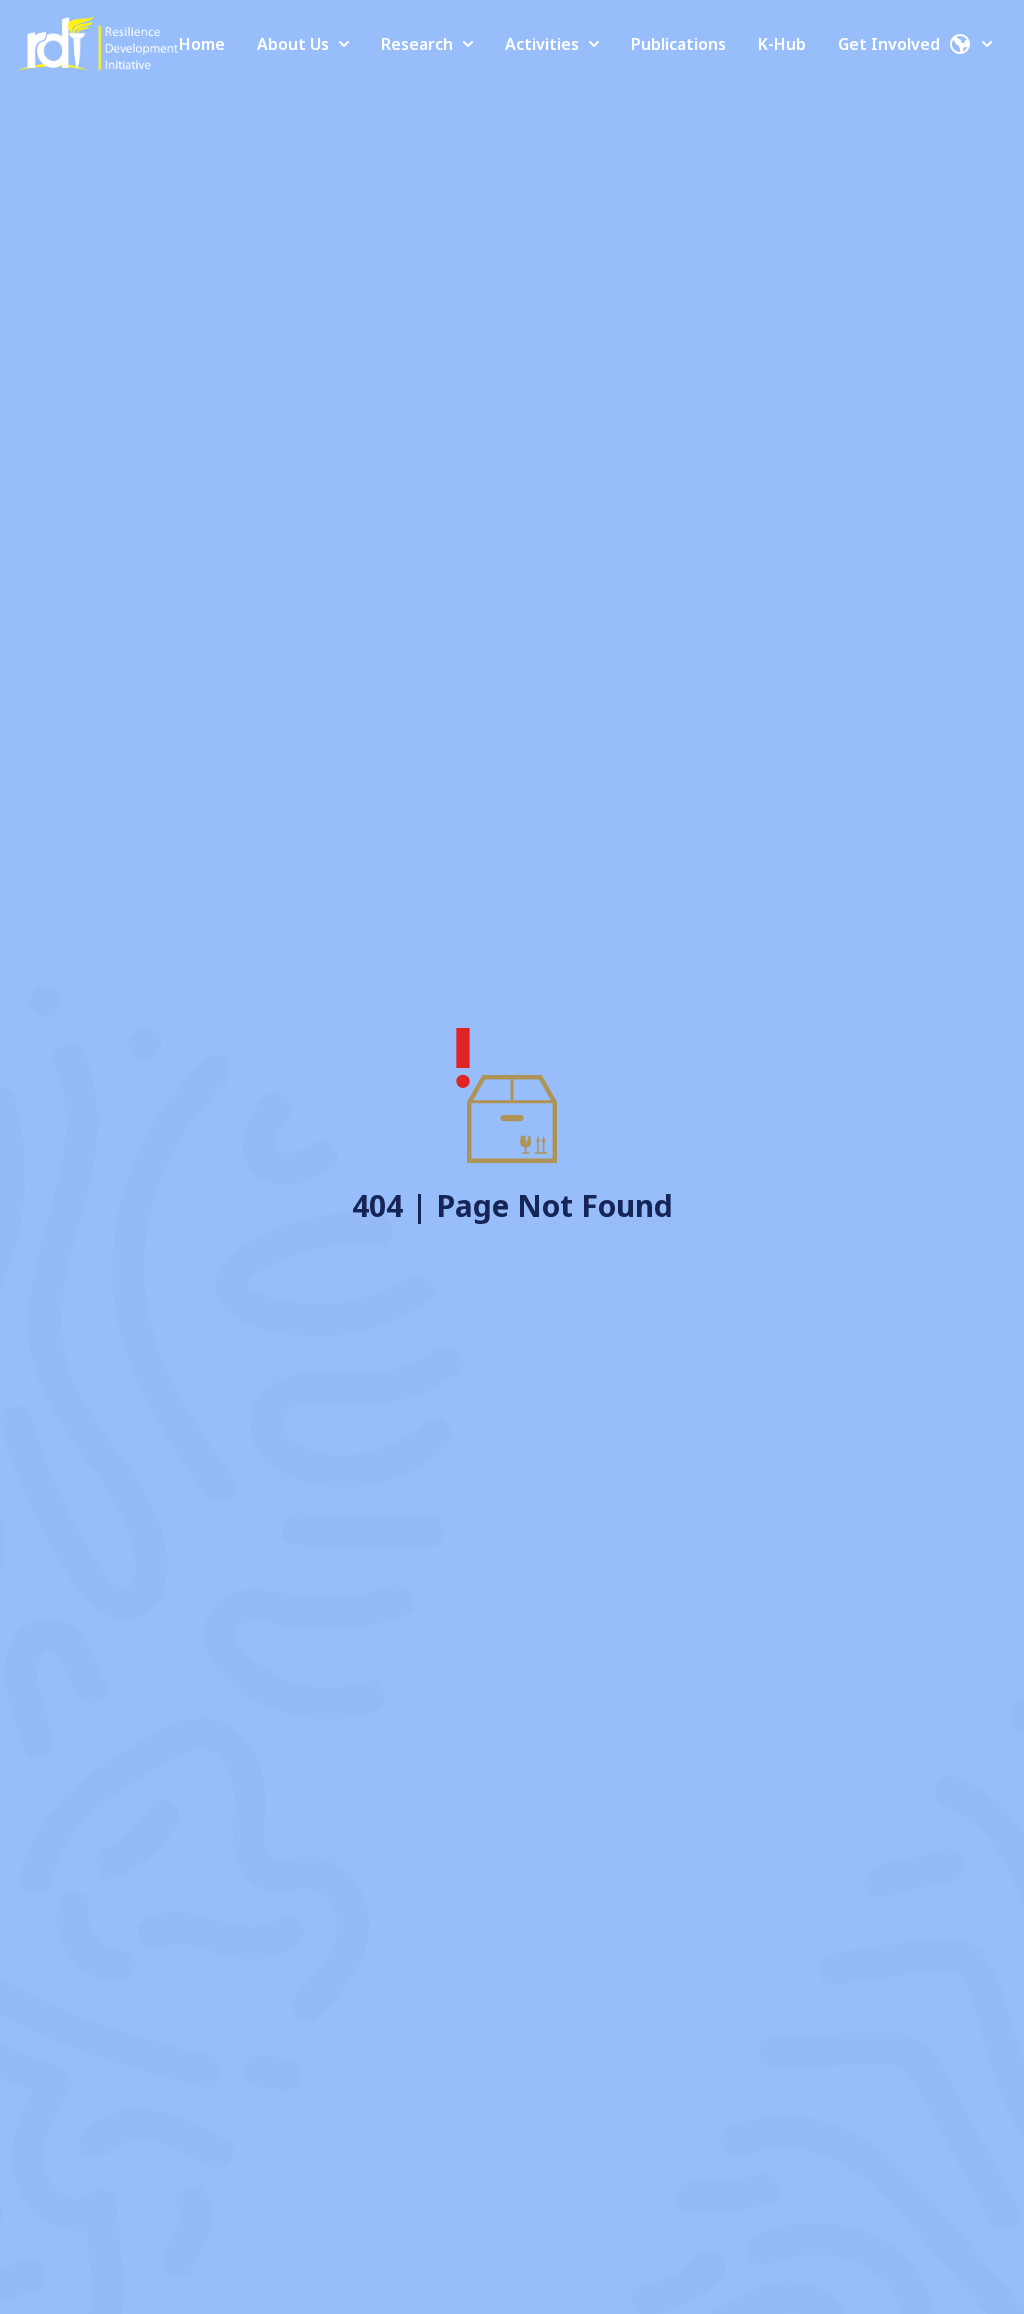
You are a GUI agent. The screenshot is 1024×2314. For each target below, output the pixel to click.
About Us (293, 44)
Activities (542, 44)
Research (417, 44)
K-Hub (782, 44)
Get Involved (889, 44)
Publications (678, 44)
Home (202, 44)
